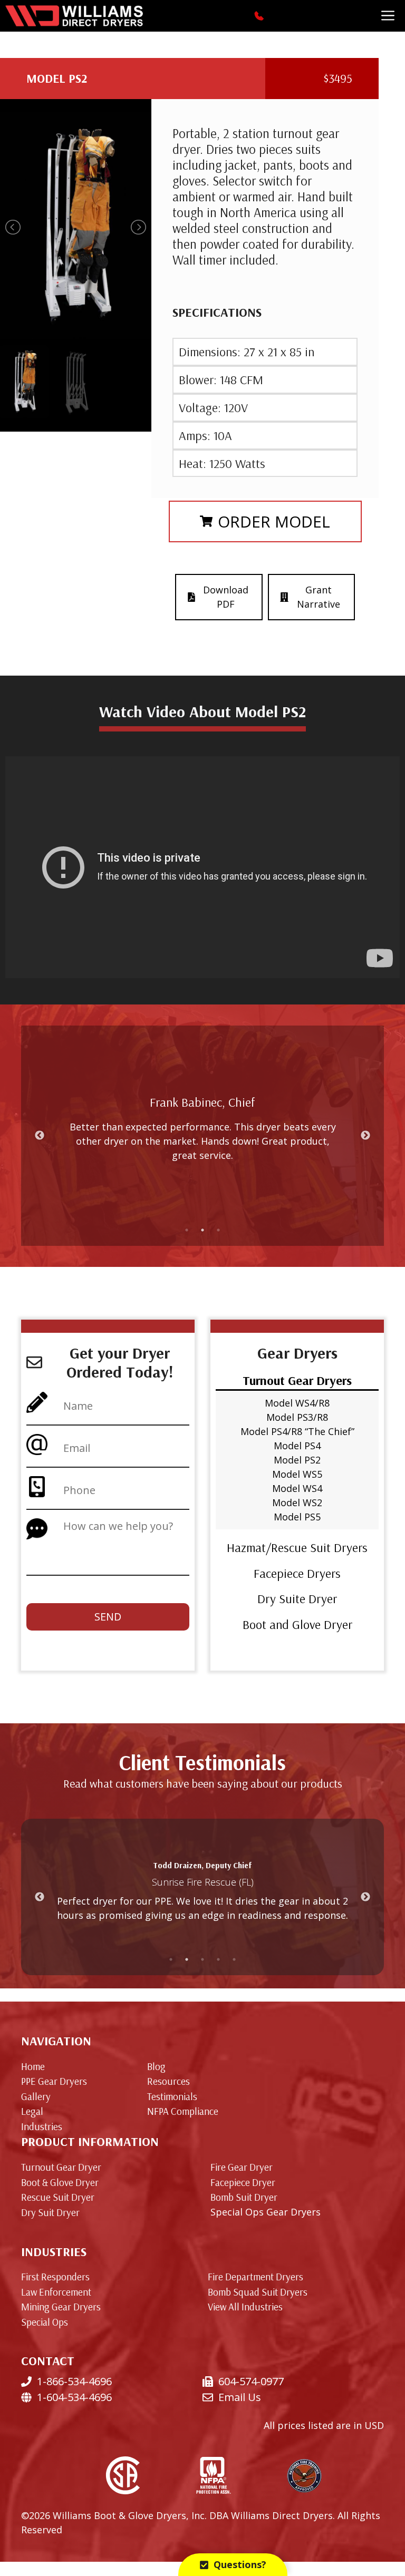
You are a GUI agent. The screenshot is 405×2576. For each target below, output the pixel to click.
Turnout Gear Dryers (297, 1380)
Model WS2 (297, 1502)
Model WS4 (297, 1488)
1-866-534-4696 (74, 2381)
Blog (156, 2066)
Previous (40, 1136)
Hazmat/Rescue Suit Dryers (297, 1547)
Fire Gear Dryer (242, 2167)
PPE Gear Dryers (54, 2081)
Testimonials (172, 2096)
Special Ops (45, 2322)
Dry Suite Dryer (297, 1598)
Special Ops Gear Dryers (266, 2212)
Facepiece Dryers (297, 1573)
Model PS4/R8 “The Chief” (297, 1431)
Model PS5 (297, 1517)
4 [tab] (218, 1959)
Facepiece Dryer (243, 2182)
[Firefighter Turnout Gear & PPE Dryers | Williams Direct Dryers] (74, 16)
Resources (168, 2081)
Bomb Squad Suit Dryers (258, 2292)
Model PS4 (297, 1446)
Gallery (36, 2096)
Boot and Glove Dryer (297, 1624)
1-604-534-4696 (74, 2397)
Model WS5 (297, 1474)
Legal (32, 2111)
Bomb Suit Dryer (244, 2197)
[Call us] (260, 16)
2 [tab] (202, 1230)
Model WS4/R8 (297, 1403)
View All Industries (245, 2307)
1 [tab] (187, 1230)
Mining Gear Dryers (61, 2307)
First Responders (55, 2277)
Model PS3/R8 (297, 1417)
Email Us (240, 2397)
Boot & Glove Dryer (60, 2182)
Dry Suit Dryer (50, 2212)
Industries (42, 2126)
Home (33, 2066)
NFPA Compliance (183, 2111)
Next (365, 1136)
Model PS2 (297, 1460)
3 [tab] (218, 1230)
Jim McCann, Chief (202, 1109)
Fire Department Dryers (255, 2277)
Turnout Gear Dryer (61, 2167)
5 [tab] (234, 1959)
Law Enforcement (56, 2292)
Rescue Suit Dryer (58, 2197)
